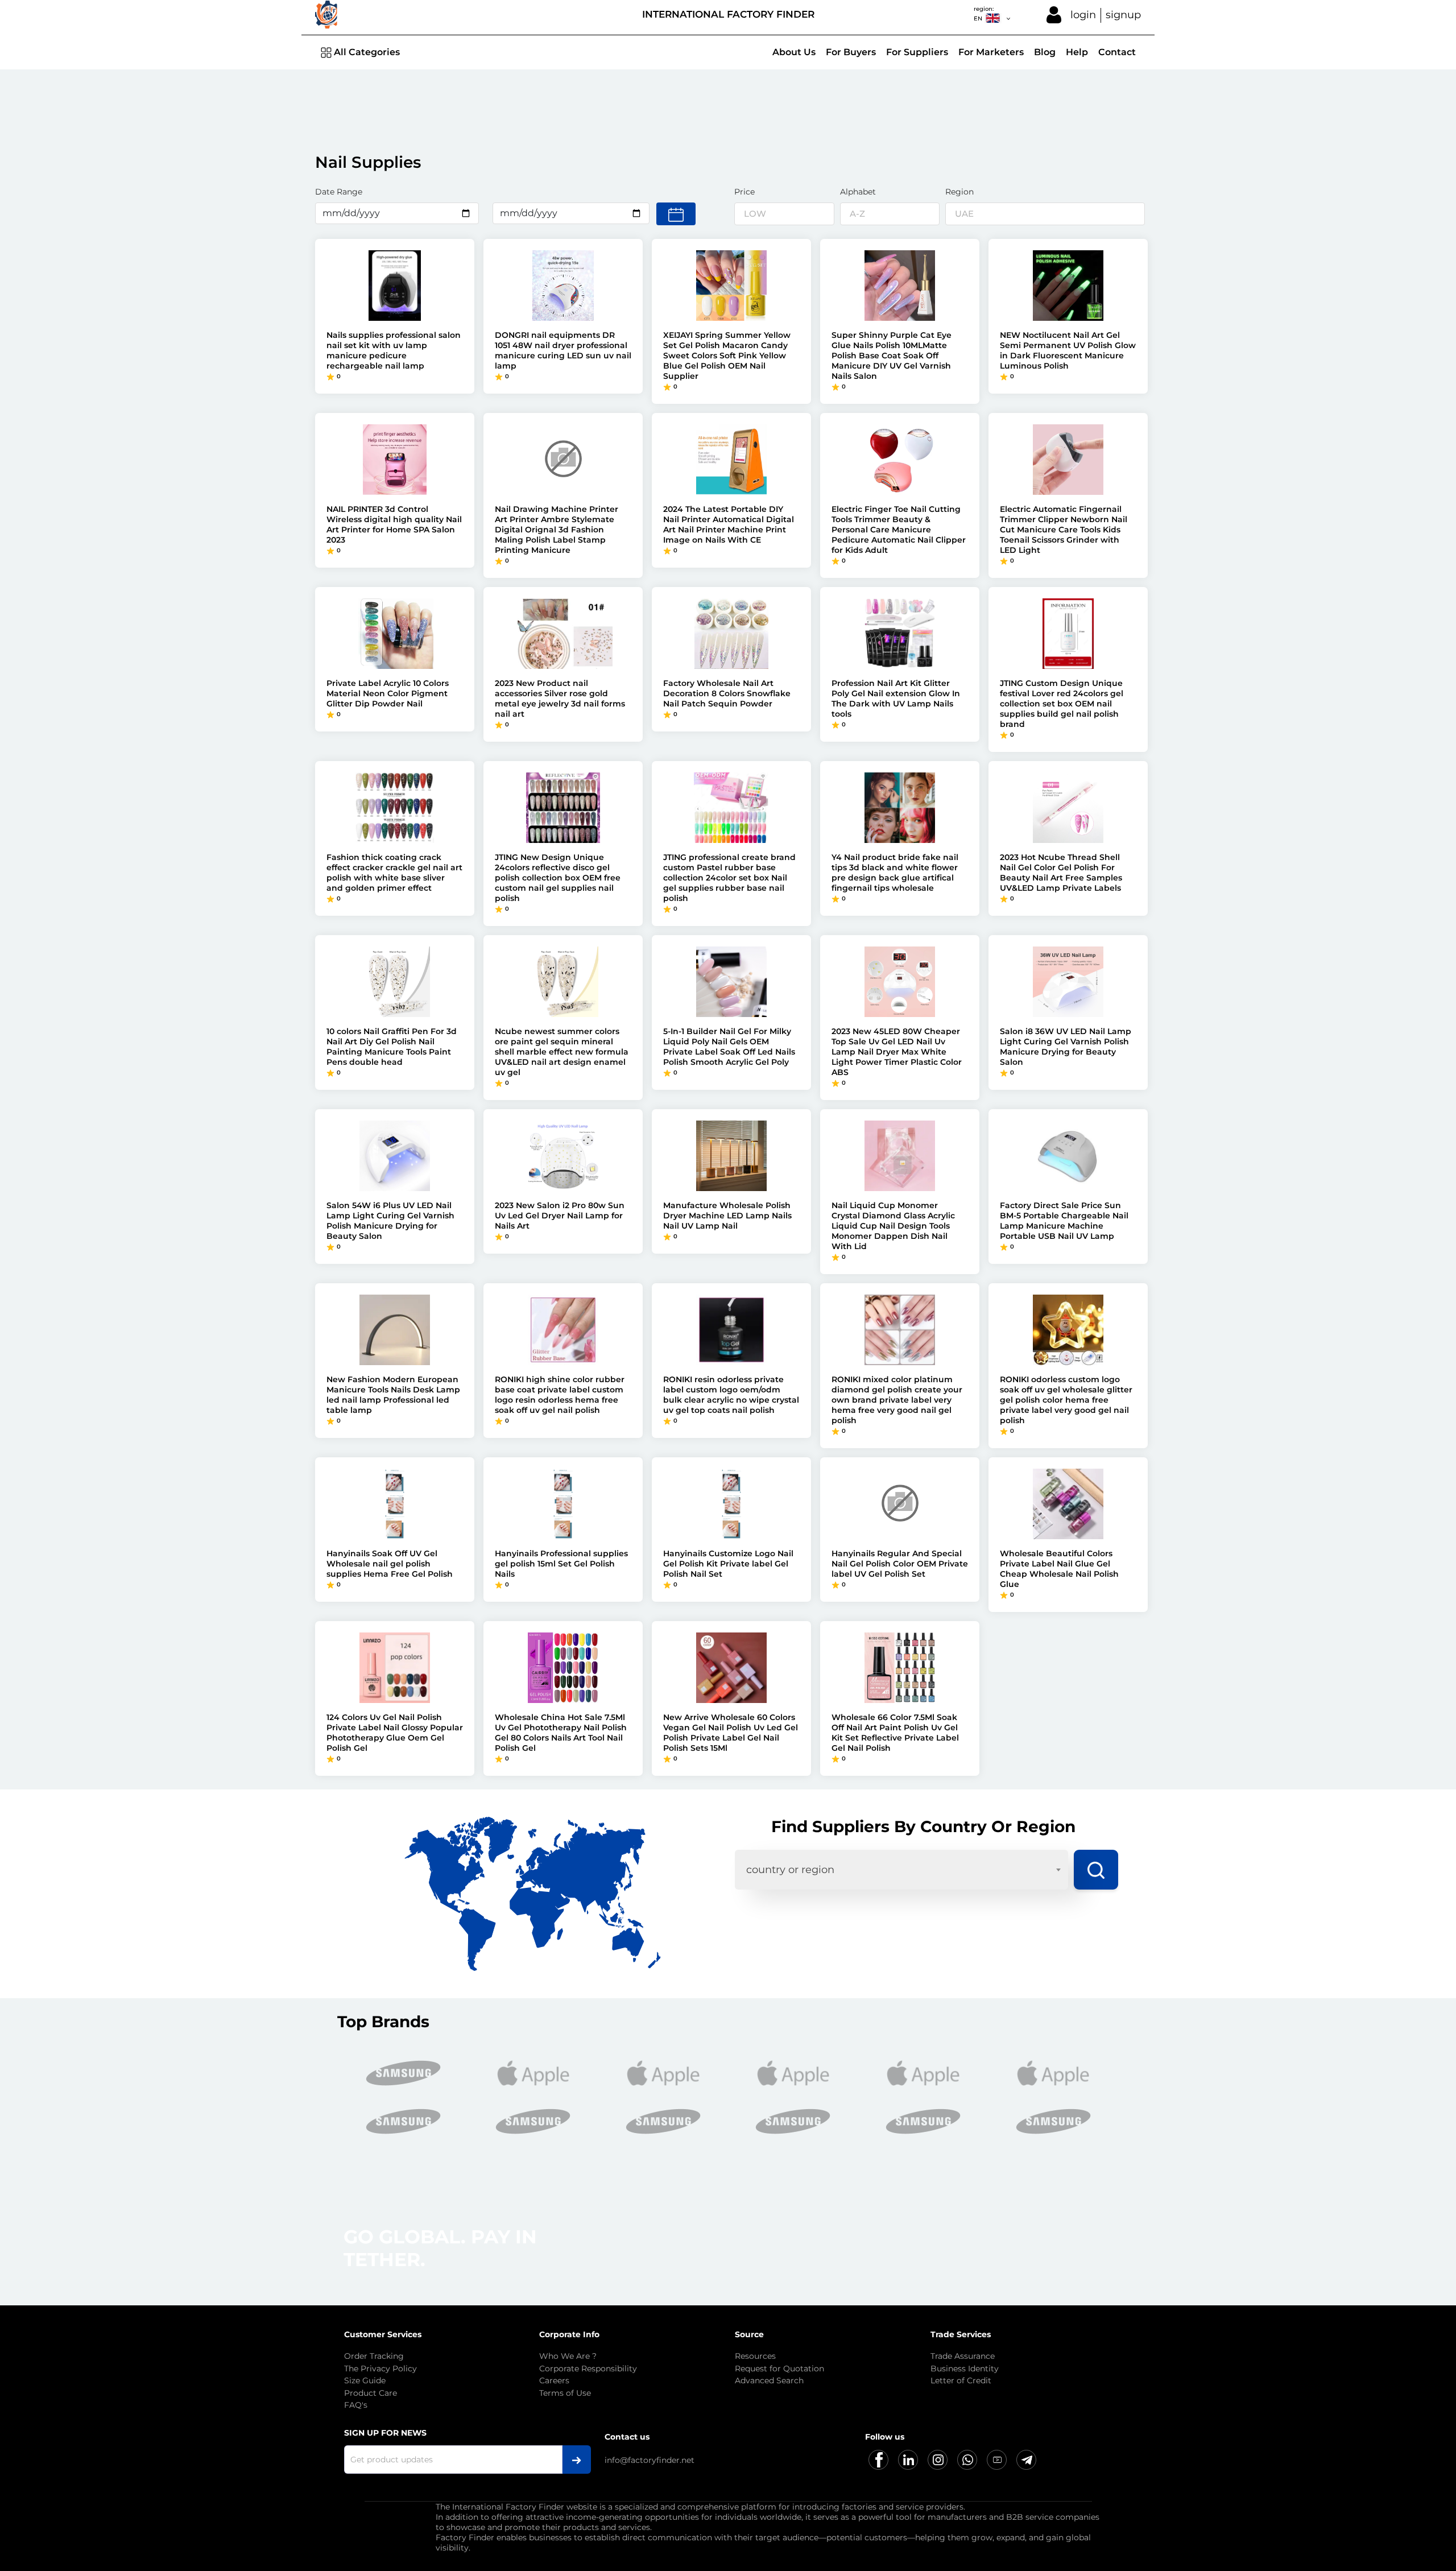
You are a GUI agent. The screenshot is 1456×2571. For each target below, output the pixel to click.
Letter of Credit (961, 2380)
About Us (794, 52)
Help (1077, 52)
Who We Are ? (568, 2356)
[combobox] (901, 1870)
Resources (755, 2356)
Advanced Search (769, 2380)
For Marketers (991, 52)
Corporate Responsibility (588, 2369)
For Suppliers (917, 52)
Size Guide (365, 2380)
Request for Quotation (779, 2369)
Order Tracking (374, 2356)
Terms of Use (565, 2393)
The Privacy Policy (380, 2369)
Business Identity (965, 2369)
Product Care (371, 2393)
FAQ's (356, 2405)
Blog (1045, 52)
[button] (1132, 2116)
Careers (554, 2380)
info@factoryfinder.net (650, 2460)
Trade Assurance (963, 2356)
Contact (1117, 52)
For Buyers (851, 52)
